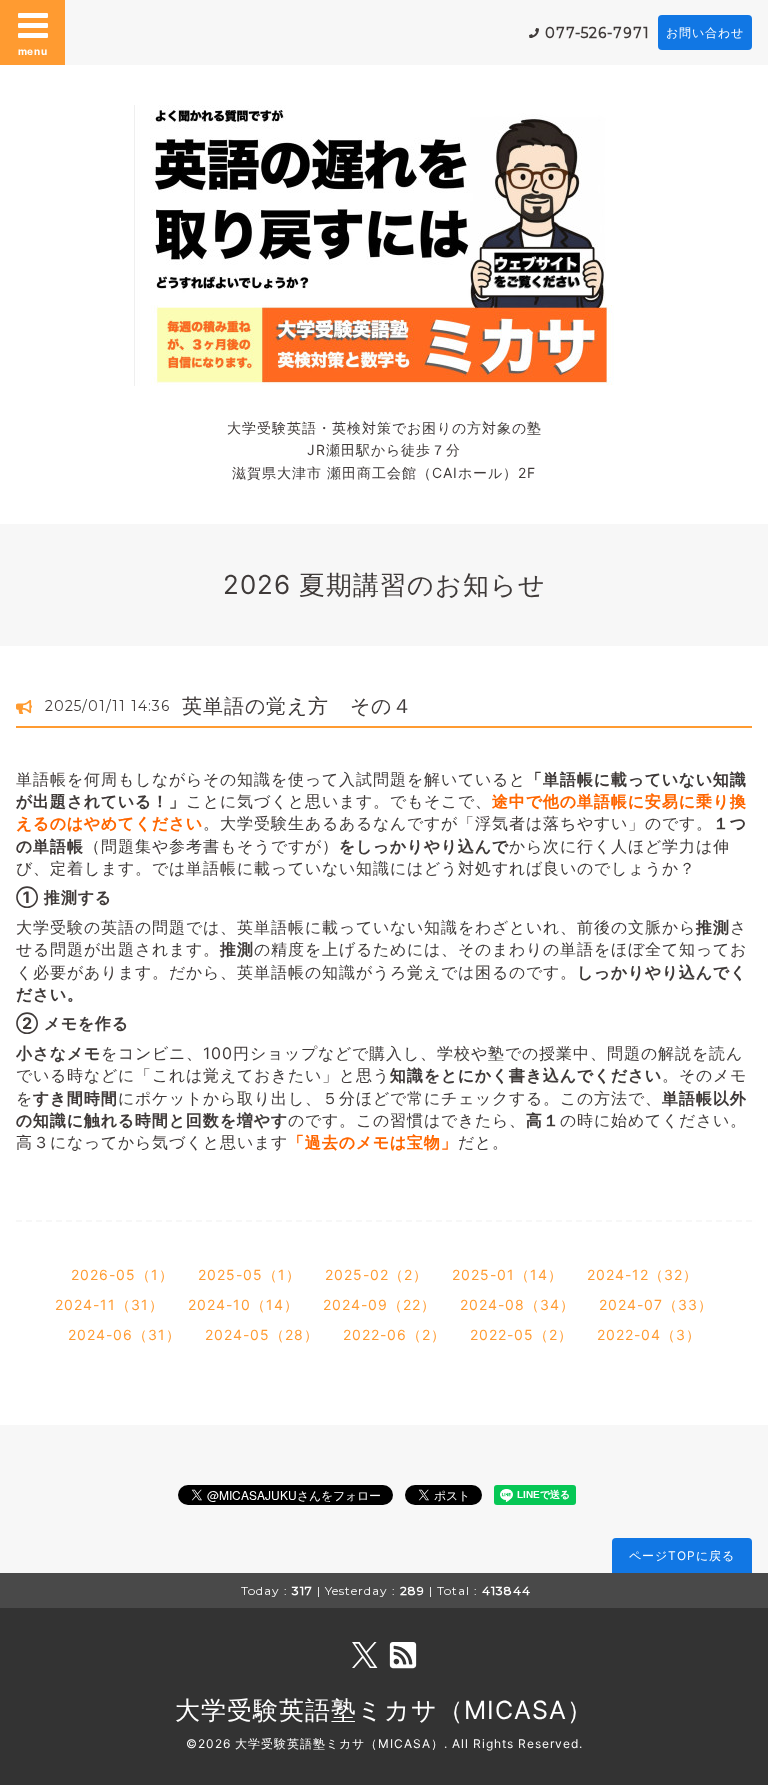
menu (33, 51)
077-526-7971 (597, 33)
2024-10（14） (243, 1304)
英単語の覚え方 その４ (297, 706)
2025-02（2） (376, 1274)
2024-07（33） (656, 1304)
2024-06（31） (124, 1334)
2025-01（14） (507, 1274)
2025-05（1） (249, 1274)
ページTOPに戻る (682, 1555)
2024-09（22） (379, 1304)
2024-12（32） (642, 1274)
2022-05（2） (521, 1334)
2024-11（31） (109, 1304)
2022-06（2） (394, 1334)
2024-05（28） (262, 1334)
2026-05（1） (122, 1274)
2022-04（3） (649, 1334)
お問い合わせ (705, 32)
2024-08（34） (517, 1304)
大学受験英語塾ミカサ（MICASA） (384, 1710)
